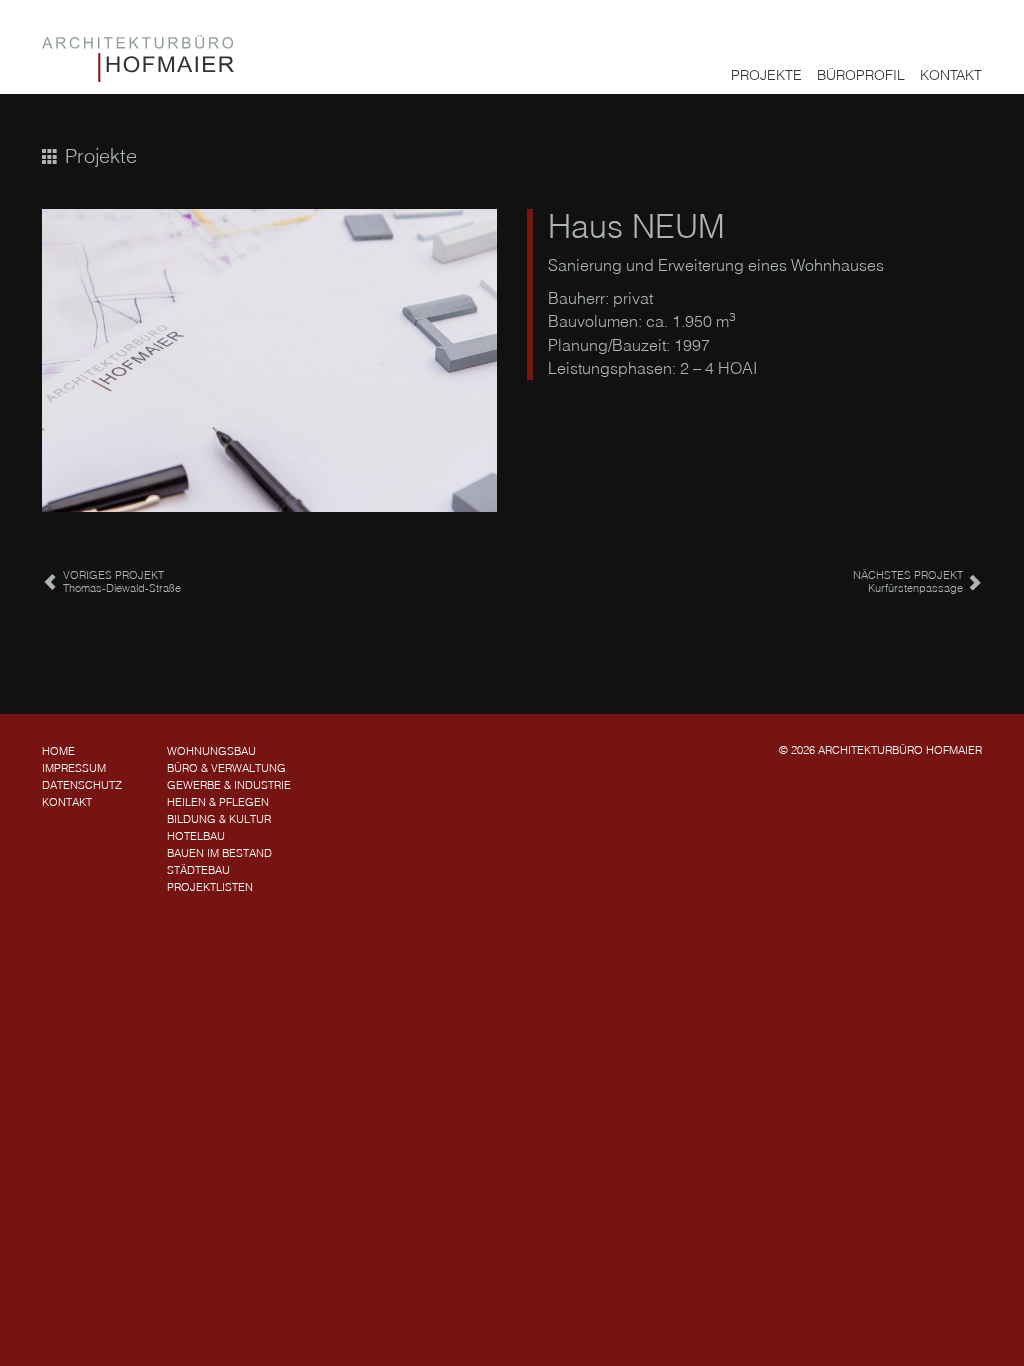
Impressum (74, 768)
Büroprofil (861, 75)
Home (58, 751)
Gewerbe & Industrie (229, 785)
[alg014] (269, 360)
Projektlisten (210, 887)
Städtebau (198, 870)
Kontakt (951, 75)
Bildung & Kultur (219, 819)
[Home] (138, 58)
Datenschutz (82, 785)
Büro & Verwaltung (226, 768)
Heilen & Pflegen (218, 802)
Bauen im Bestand (219, 853)
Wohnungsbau (211, 751)
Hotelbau (196, 836)
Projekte (766, 75)
